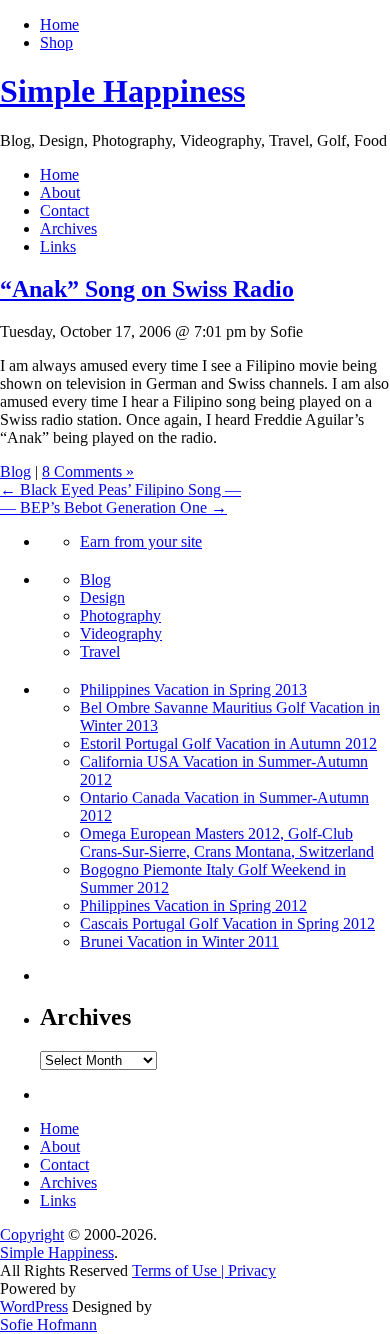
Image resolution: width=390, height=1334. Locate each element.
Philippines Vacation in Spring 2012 (193, 905)
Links (58, 246)
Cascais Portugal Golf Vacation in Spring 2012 (227, 923)
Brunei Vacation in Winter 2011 (179, 941)
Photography (120, 615)
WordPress (34, 1306)
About (60, 192)
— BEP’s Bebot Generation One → (113, 507)
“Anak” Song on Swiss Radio (147, 289)
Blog (15, 471)
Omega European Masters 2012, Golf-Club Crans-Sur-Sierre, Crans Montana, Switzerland (227, 842)
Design (102, 597)
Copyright (32, 1234)
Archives (68, 228)
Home (59, 24)
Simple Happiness (122, 91)
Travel (100, 651)
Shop (56, 42)
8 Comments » (88, 471)
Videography (121, 633)
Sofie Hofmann (48, 1324)
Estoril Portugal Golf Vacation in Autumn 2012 (228, 743)
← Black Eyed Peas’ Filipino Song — (120, 489)
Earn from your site (141, 541)
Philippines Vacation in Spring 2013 (193, 689)
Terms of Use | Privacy (204, 1270)
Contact (64, 210)
